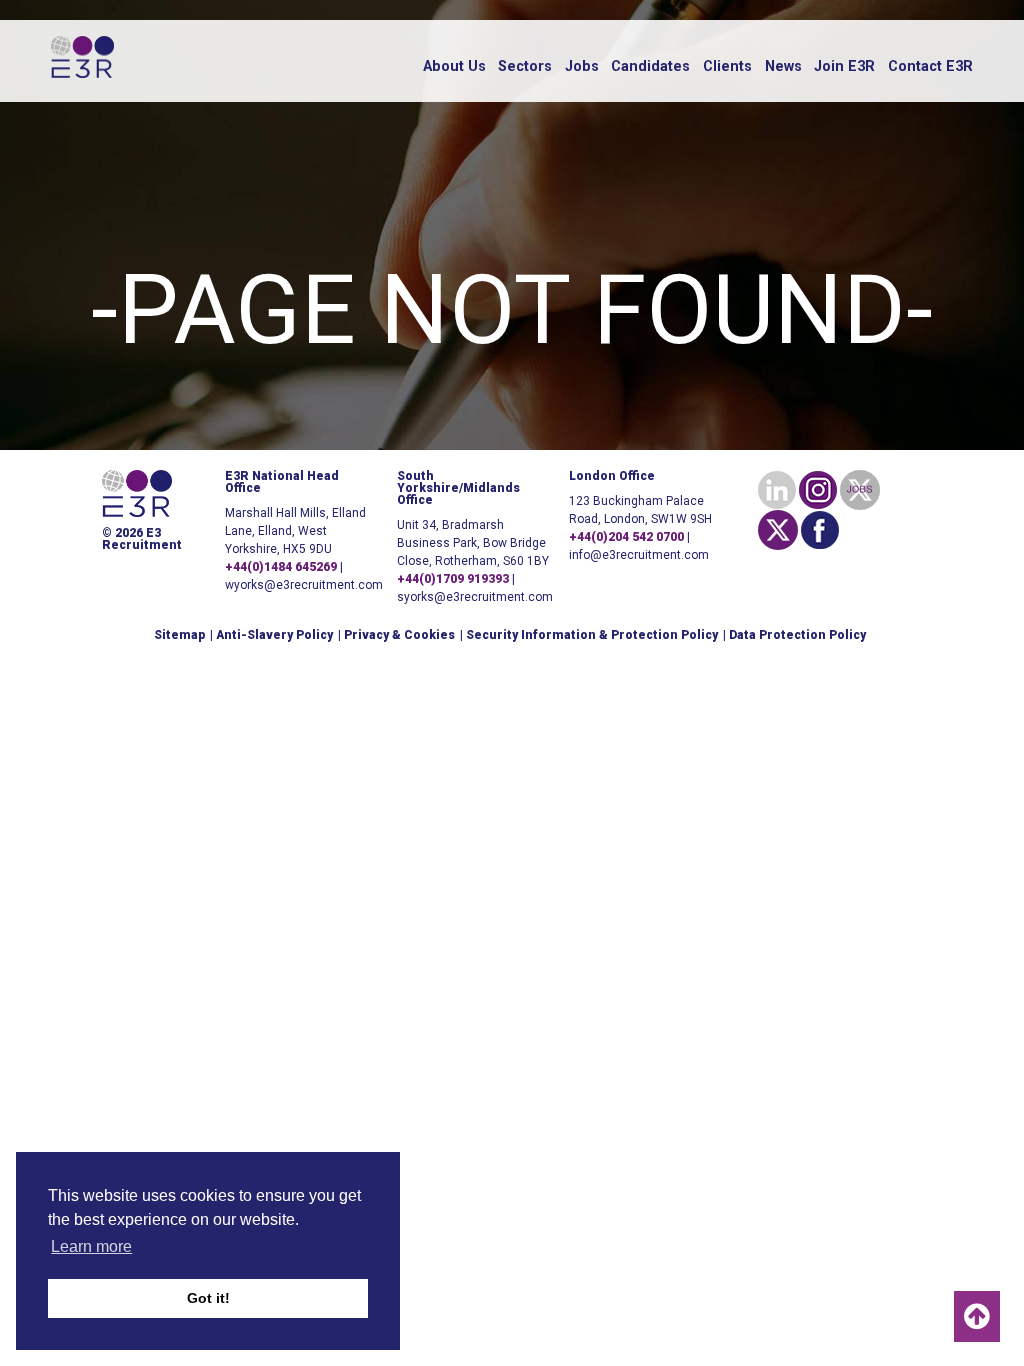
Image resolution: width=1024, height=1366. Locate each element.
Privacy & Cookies (399, 635)
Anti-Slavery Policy (274, 635)
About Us (454, 66)
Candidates (650, 66)
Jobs (582, 66)
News (783, 66)
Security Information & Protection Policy (592, 635)
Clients (727, 66)
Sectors (525, 66)
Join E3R (844, 66)
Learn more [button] (91, 1246)
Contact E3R (930, 66)
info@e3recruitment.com (639, 555)
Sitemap (179, 635)
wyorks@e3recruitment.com (304, 585)
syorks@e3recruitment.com (475, 597)
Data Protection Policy (797, 635)
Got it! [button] (208, 1298)
